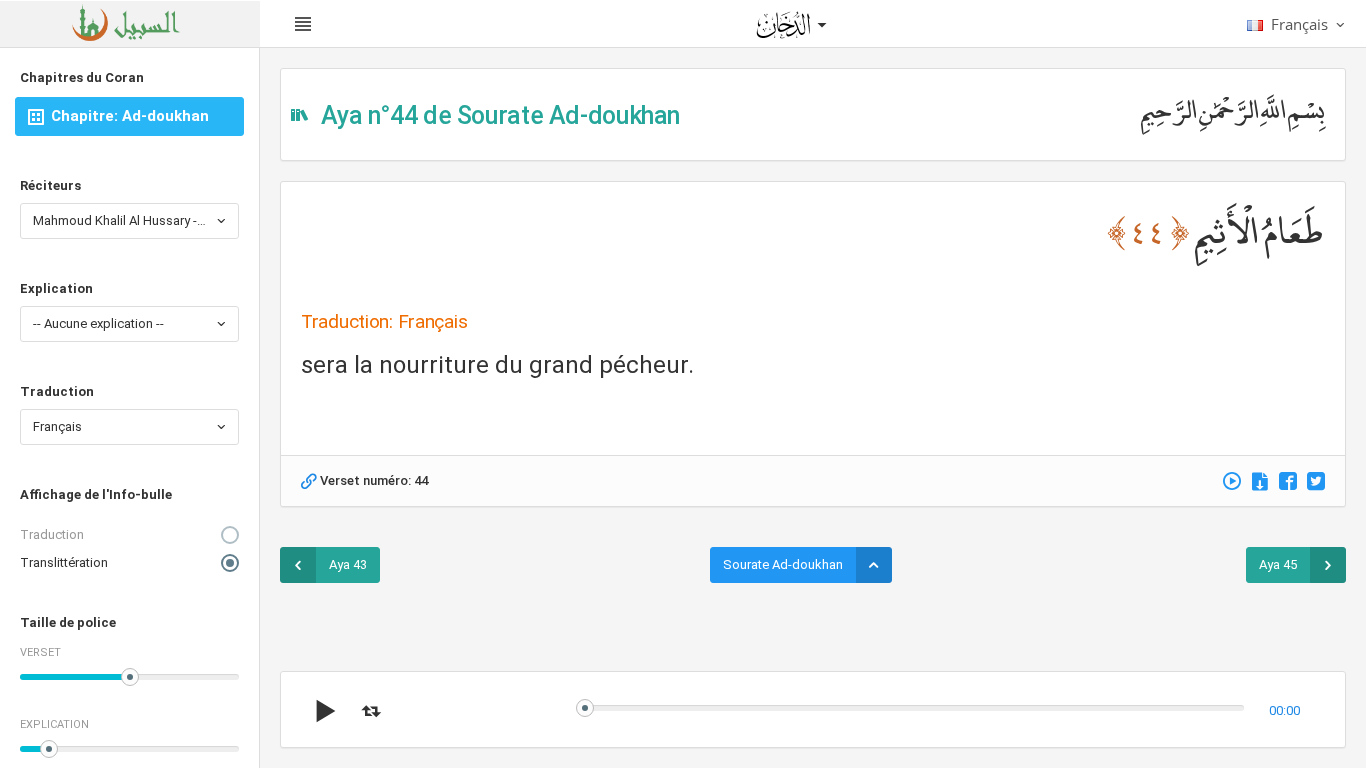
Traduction (57, 391)
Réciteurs (50, 185)
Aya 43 (348, 564)
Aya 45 (1278, 564)
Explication (56, 288)
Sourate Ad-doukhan (783, 564)
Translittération (64, 562)
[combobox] (129, 221)
